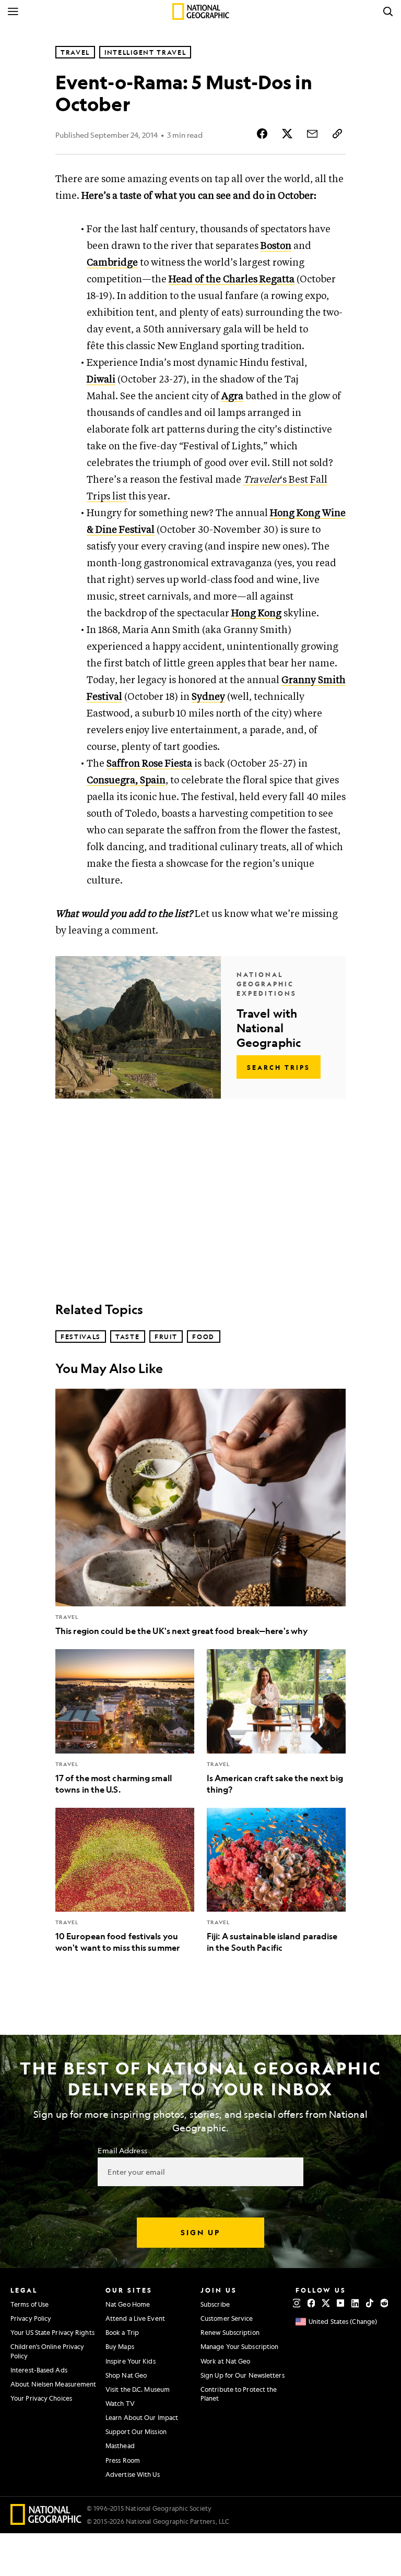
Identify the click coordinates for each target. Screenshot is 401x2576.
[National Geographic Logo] (46, 2521)
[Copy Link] (337, 134)
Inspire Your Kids (131, 2361)
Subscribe (215, 2304)
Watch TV (120, 2403)
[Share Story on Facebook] (262, 134)
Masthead (120, 2446)
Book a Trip (122, 2332)
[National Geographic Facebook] (311, 2303)
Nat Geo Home (128, 2304)
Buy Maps (120, 2346)
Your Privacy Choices (41, 2398)
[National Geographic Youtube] (340, 2303)
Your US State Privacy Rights (52, 2332)
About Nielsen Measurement (54, 2384)
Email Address (122, 2150)
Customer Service (227, 2318)
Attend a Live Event (135, 2318)
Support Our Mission (136, 2431)
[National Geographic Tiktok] (370, 2303)
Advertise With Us (133, 2474)
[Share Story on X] (287, 134)
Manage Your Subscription (239, 2346)
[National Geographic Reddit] (384, 2303)
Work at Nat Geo (226, 2361)
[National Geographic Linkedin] (355, 2303)
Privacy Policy (31, 2318)
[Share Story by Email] (312, 134)
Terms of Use (30, 2304)
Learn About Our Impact (142, 2417)
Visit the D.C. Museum (138, 2389)
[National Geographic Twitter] (326, 2303)
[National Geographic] (201, 11)
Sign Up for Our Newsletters (243, 2375)
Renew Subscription (230, 2332)
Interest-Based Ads (39, 2370)
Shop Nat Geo (126, 2375)
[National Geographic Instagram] (297, 2303)
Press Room (123, 2460)
